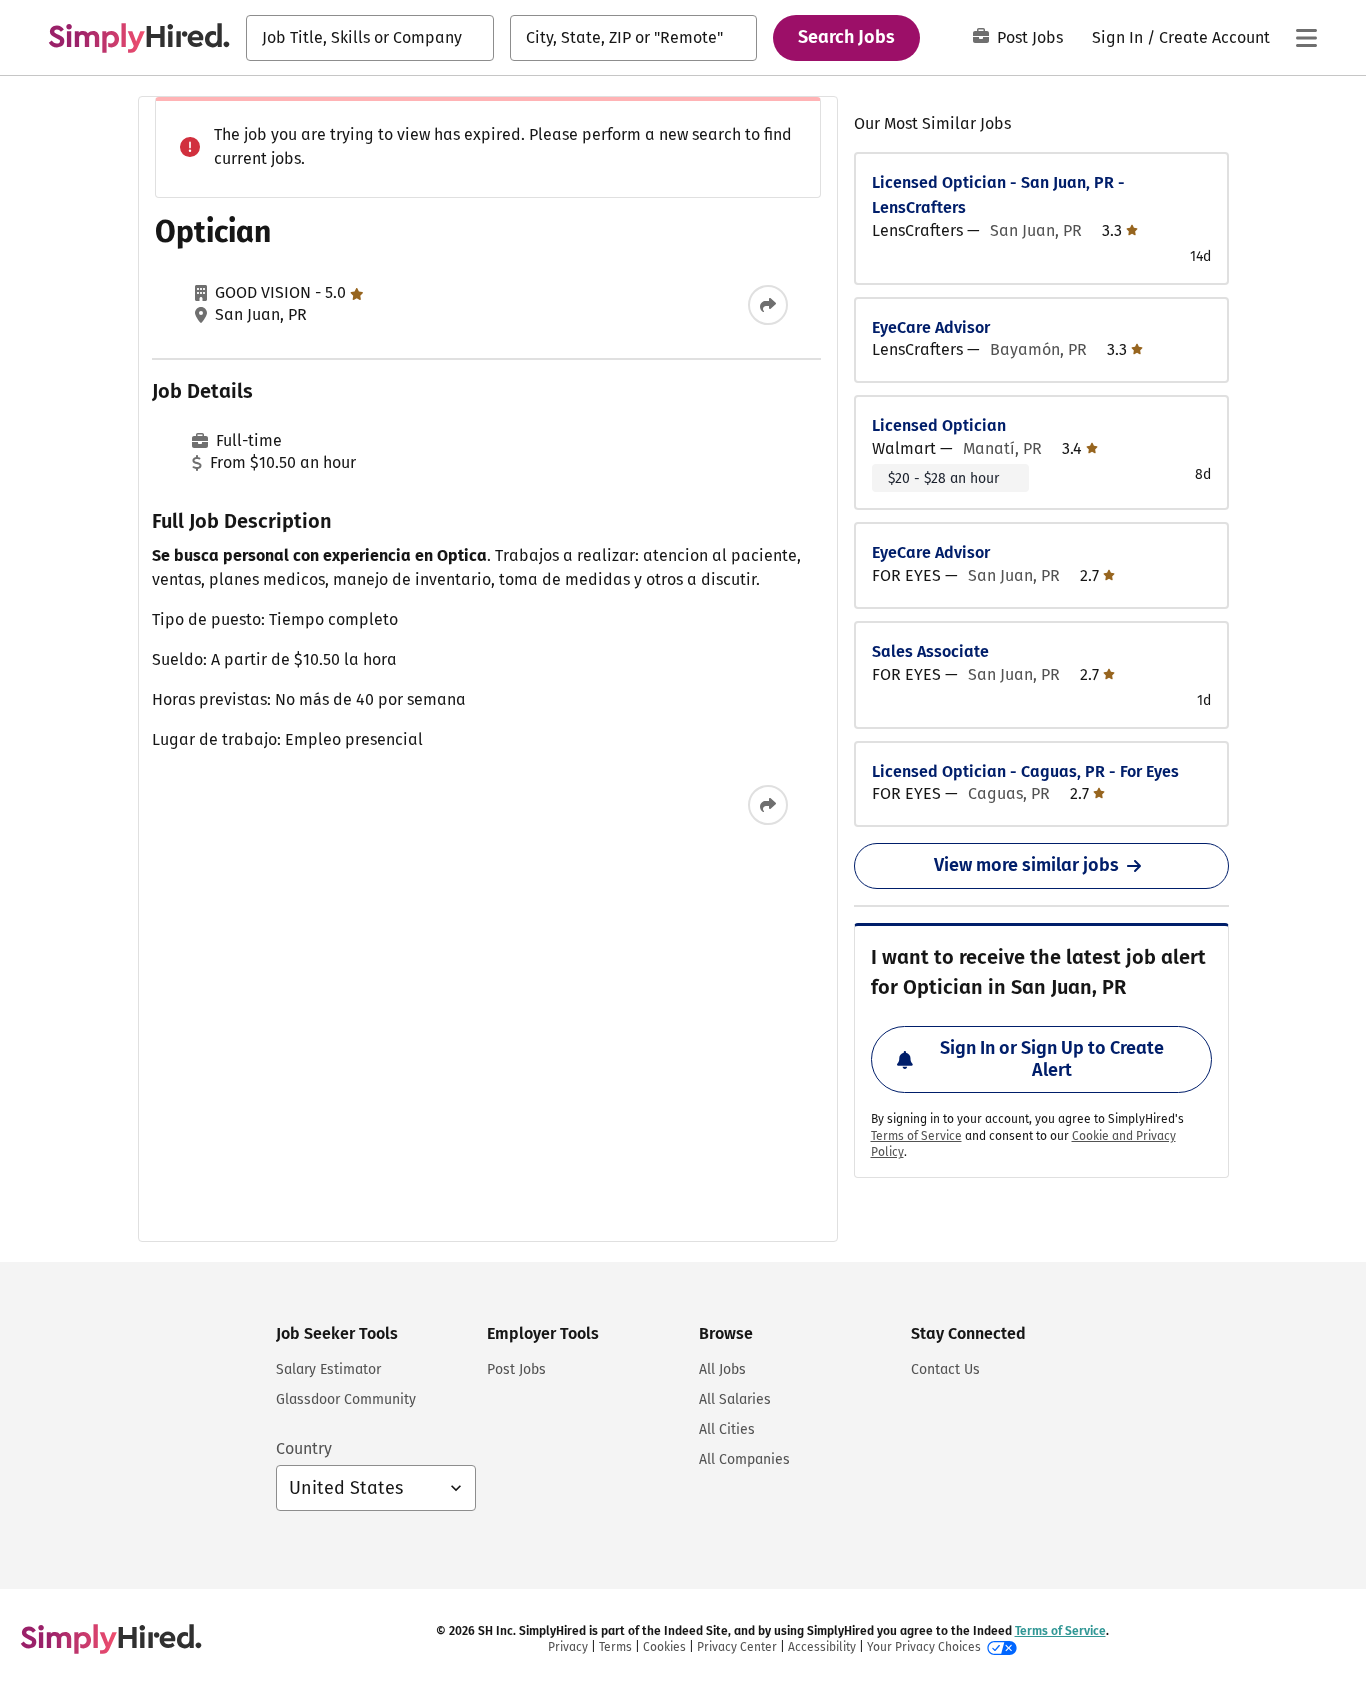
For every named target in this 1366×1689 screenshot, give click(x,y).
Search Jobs (846, 37)
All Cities (727, 1429)
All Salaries (735, 1399)
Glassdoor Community (346, 1399)
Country (304, 1448)
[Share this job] (768, 305)
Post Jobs (1030, 37)
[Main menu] (1306, 38)
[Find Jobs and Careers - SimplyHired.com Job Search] (139, 38)
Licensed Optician (939, 425)
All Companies (744, 1459)
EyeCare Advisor (931, 327)
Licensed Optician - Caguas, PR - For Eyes (1025, 771)
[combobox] (370, 38)
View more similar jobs (1026, 865)
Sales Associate (930, 651)
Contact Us (945, 1369)
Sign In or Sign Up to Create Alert (1052, 1059)
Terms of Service (916, 1136)
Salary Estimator (328, 1369)
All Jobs (722, 1369)
